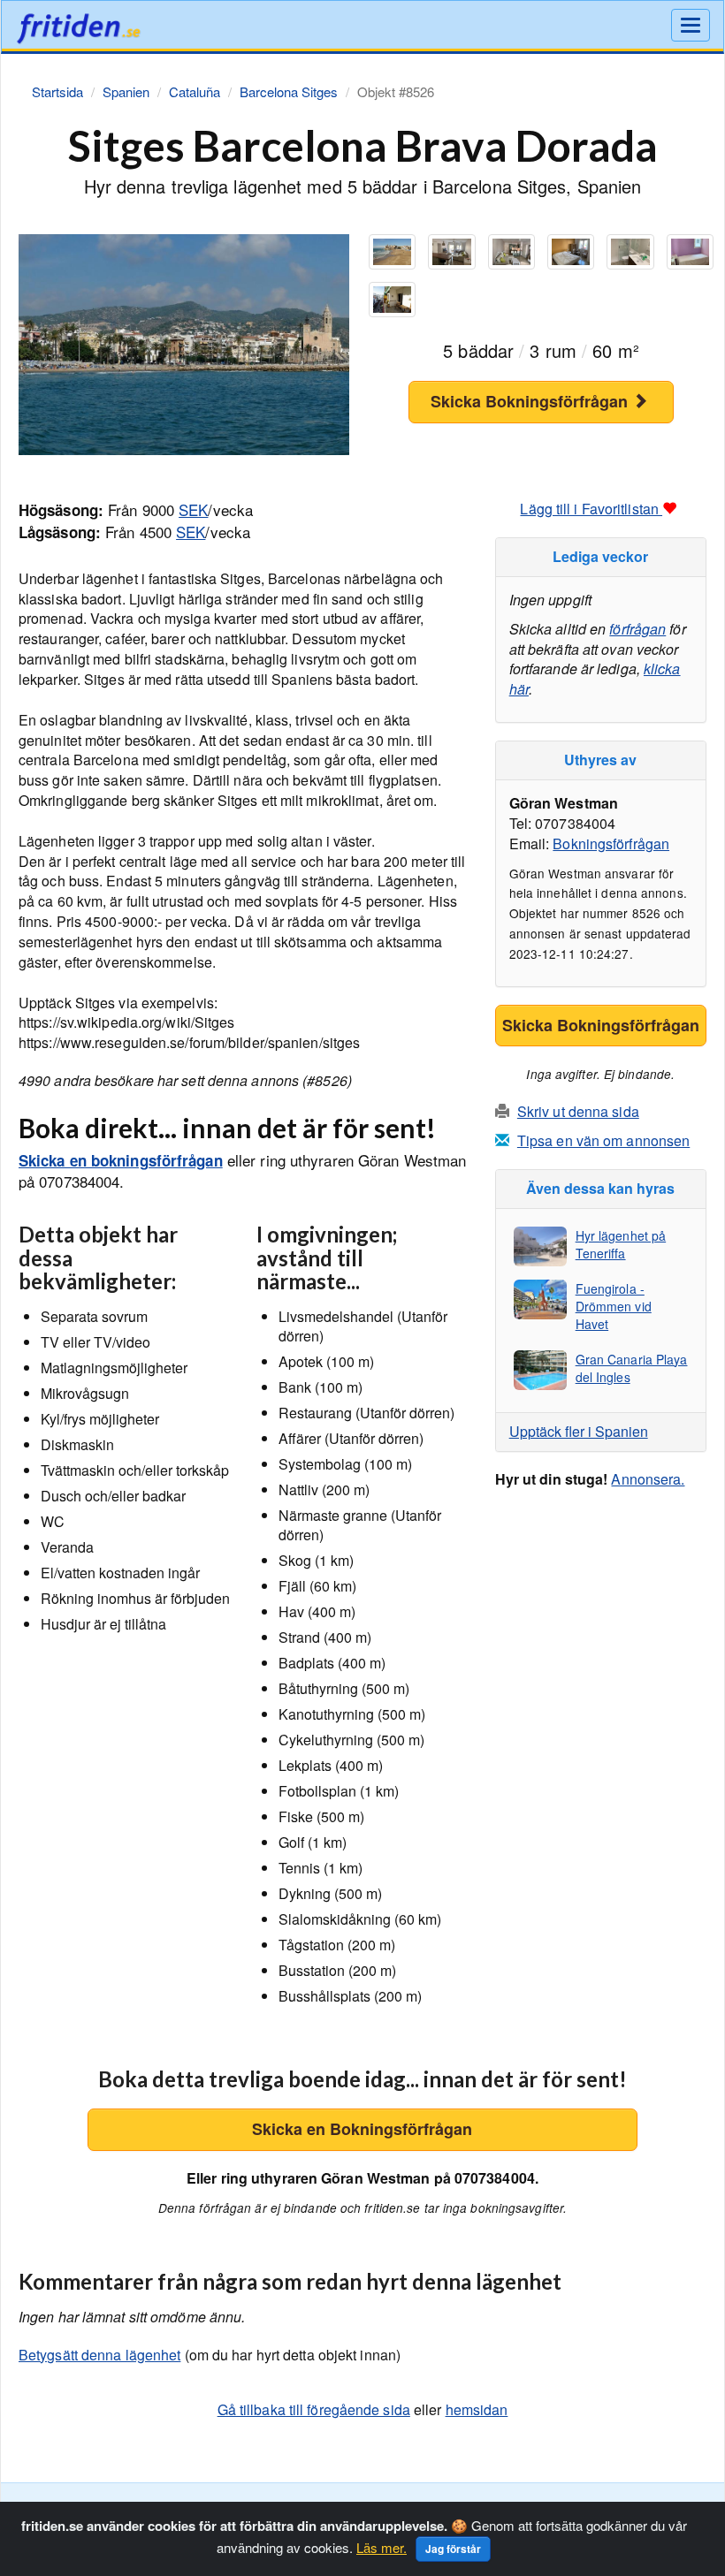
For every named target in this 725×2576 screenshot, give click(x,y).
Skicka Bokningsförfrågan (531, 401)
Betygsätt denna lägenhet (99, 2355)
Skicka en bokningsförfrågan (121, 1160)
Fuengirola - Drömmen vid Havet (614, 1306)
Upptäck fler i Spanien (579, 1431)
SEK (193, 509)
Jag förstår (453, 2549)
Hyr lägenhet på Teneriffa (621, 1244)
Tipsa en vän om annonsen (603, 1140)
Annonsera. (648, 1479)
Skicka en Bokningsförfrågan (362, 2129)
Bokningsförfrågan (611, 843)
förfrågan (637, 629)
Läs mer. (382, 2547)
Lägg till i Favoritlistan (591, 509)
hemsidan (477, 2409)
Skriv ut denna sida (578, 1111)
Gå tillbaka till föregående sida (314, 2409)
